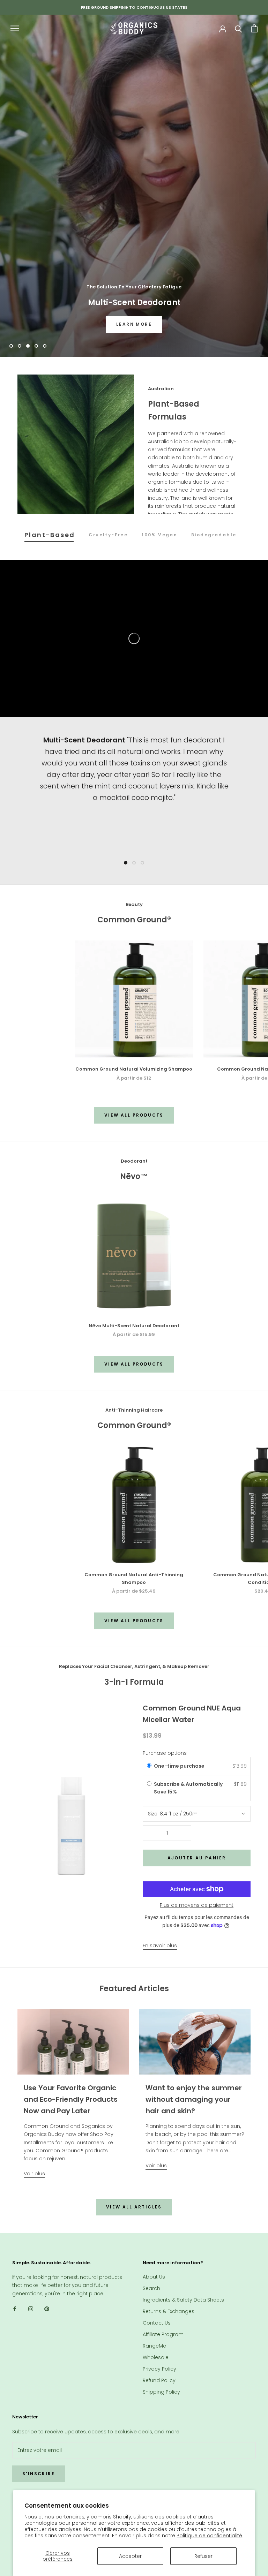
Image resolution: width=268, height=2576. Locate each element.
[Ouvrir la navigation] (15, 28)
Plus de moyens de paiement (197, 1905)
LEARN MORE (134, 324)
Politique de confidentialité (209, 2536)
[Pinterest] (47, 2309)
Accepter (130, 2556)
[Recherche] (239, 28)
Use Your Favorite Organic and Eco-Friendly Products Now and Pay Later (71, 2099)
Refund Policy (159, 2380)
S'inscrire (39, 2474)
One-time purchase (179, 1766)
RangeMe (154, 2346)
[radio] (149, 1766)
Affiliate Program (163, 2334)
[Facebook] (15, 2309)
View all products (134, 1115)
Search (151, 2288)
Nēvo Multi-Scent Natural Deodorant (134, 1326)
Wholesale (156, 2357)
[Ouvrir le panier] (254, 28)
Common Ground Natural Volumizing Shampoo (134, 1069)
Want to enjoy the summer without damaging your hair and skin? (194, 2099)
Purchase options (165, 1753)
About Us (154, 2277)
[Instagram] (31, 2309)
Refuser (203, 2556)
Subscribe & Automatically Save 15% (188, 1788)
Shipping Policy (161, 2392)
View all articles (134, 2207)
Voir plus (34, 2174)
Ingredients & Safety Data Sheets (183, 2300)
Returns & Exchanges (169, 2311)
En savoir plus (160, 1946)
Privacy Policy (159, 2369)
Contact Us (157, 2323)
